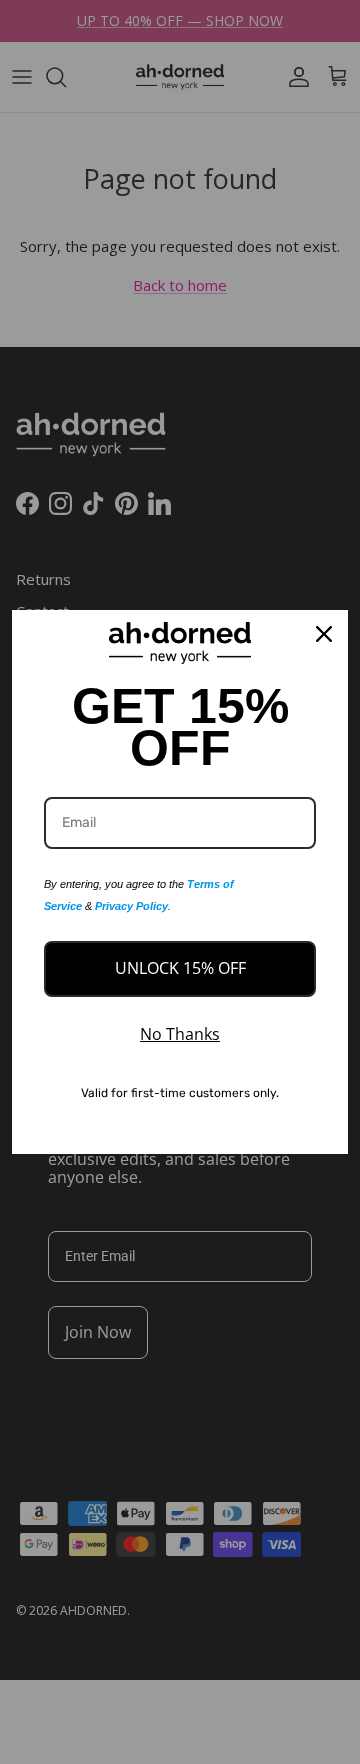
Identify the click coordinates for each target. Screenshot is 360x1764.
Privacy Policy (131, 906)
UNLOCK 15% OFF (180, 968)
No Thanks (180, 1034)
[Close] (324, 634)
